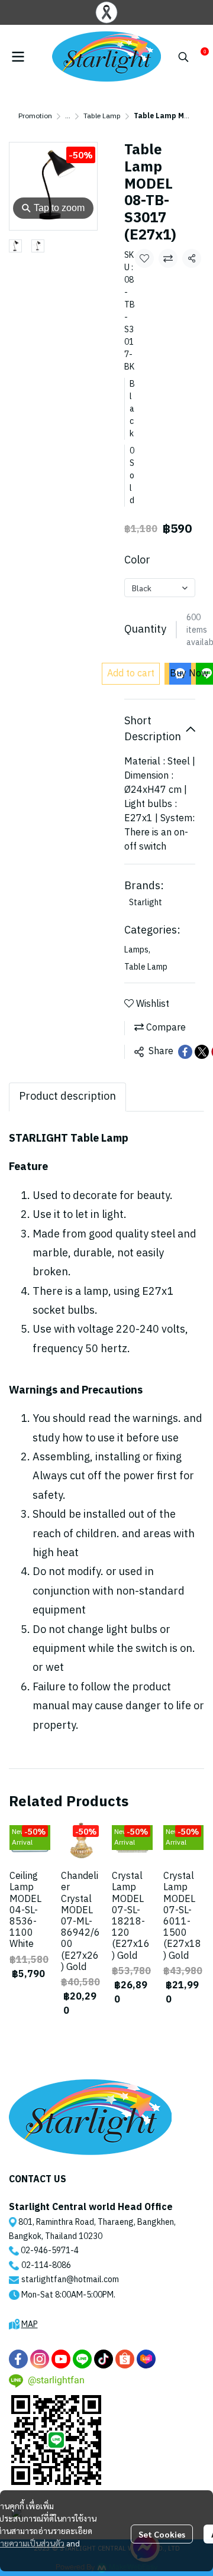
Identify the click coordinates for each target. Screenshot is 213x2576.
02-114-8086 (46, 2265)
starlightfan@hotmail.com (70, 2279)
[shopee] (125, 2359)
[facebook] (18, 2359)
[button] (183, 57)
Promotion (35, 116)
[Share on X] (202, 1052)
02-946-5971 (46, 2251)
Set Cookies (162, 2534)
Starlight (146, 903)
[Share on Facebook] (185, 1052)
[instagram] (40, 2359)
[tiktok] (104, 2359)
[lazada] (146, 2359)
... (68, 116)
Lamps (137, 950)
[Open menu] (18, 57)
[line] (82, 2359)
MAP (30, 2324)
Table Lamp (102, 116)
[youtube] (61, 2359)
